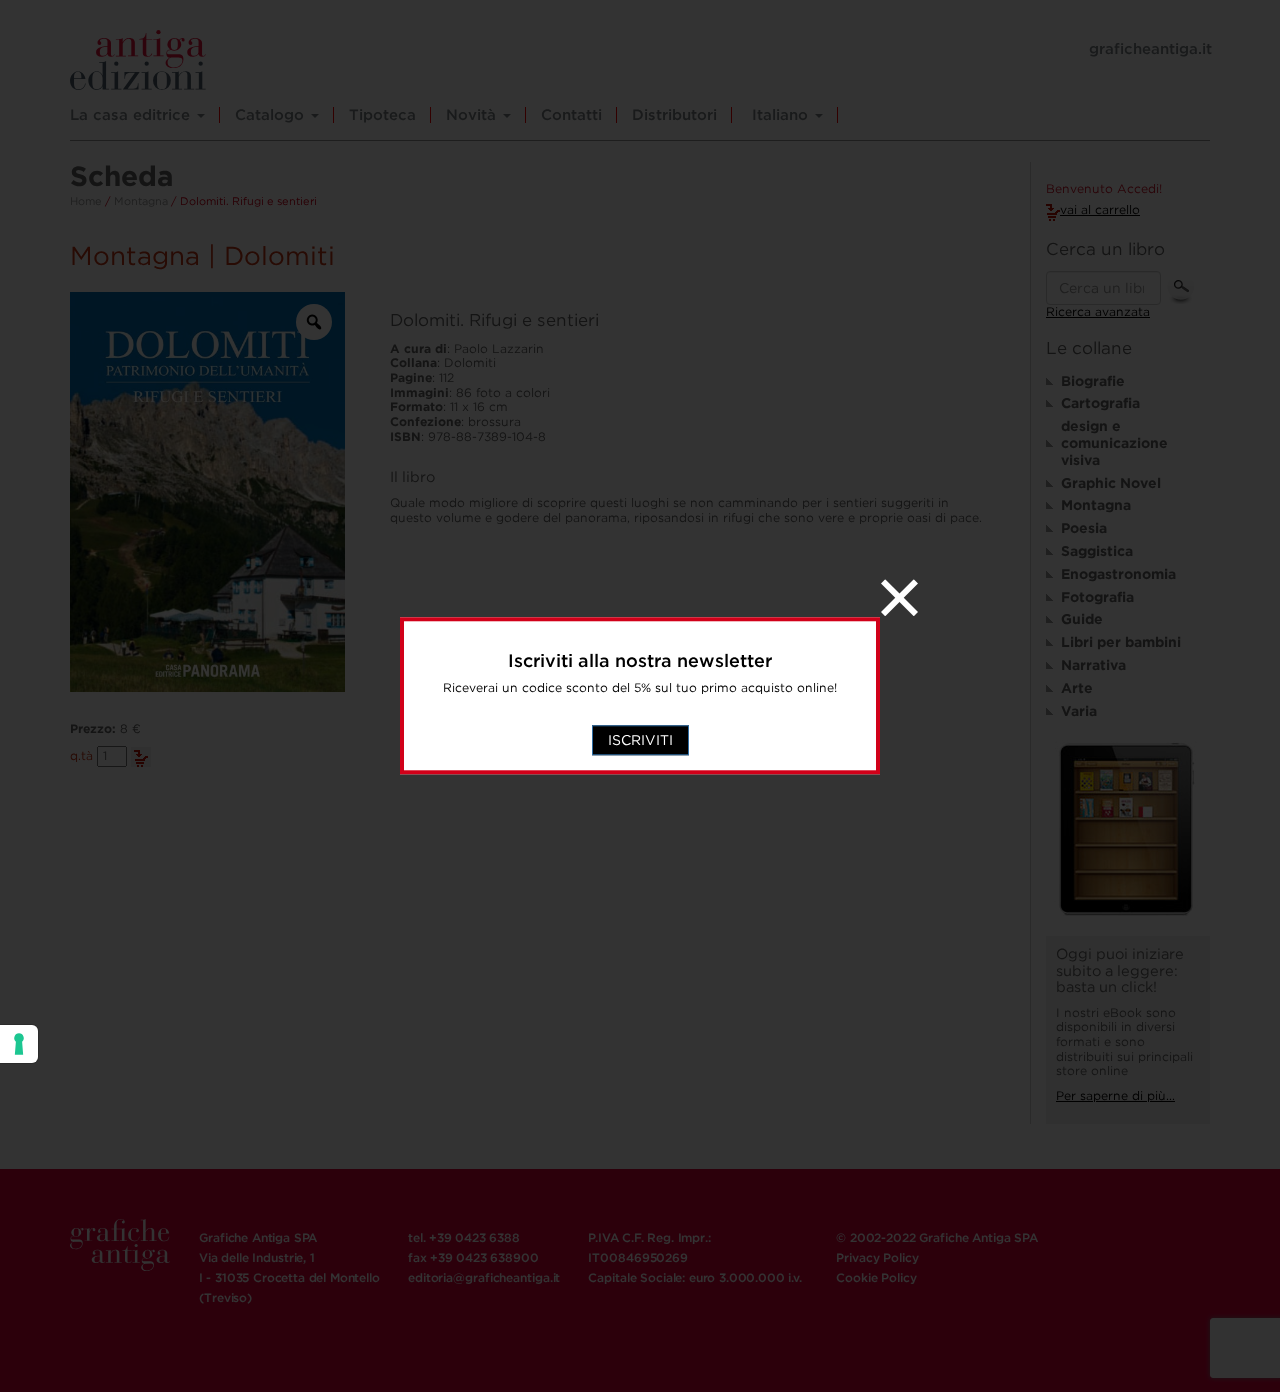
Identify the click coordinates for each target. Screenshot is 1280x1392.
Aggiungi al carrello (141, 757)
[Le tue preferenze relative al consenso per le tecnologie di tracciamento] (19, 1044)
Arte (1077, 688)
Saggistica (1097, 551)
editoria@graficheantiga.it (484, 1277)
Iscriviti (640, 741)
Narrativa (1093, 665)
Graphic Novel (1111, 483)
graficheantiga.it (1150, 49)
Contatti (571, 115)
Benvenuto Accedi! (1104, 189)
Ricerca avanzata (1098, 311)
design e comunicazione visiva (1114, 443)
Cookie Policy (876, 1277)
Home (86, 201)
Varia (1079, 711)
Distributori (674, 115)
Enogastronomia (1118, 574)
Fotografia (1097, 597)
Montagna (141, 201)
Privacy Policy (877, 1257)
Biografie (1093, 381)
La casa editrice (132, 115)
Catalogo (272, 115)
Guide (1082, 619)
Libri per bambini (1121, 642)
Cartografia (1100, 403)
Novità (473, 115)
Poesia (1084, 528)
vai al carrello (1100, 209)
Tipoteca (382, 115)
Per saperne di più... (1115, 1095)
